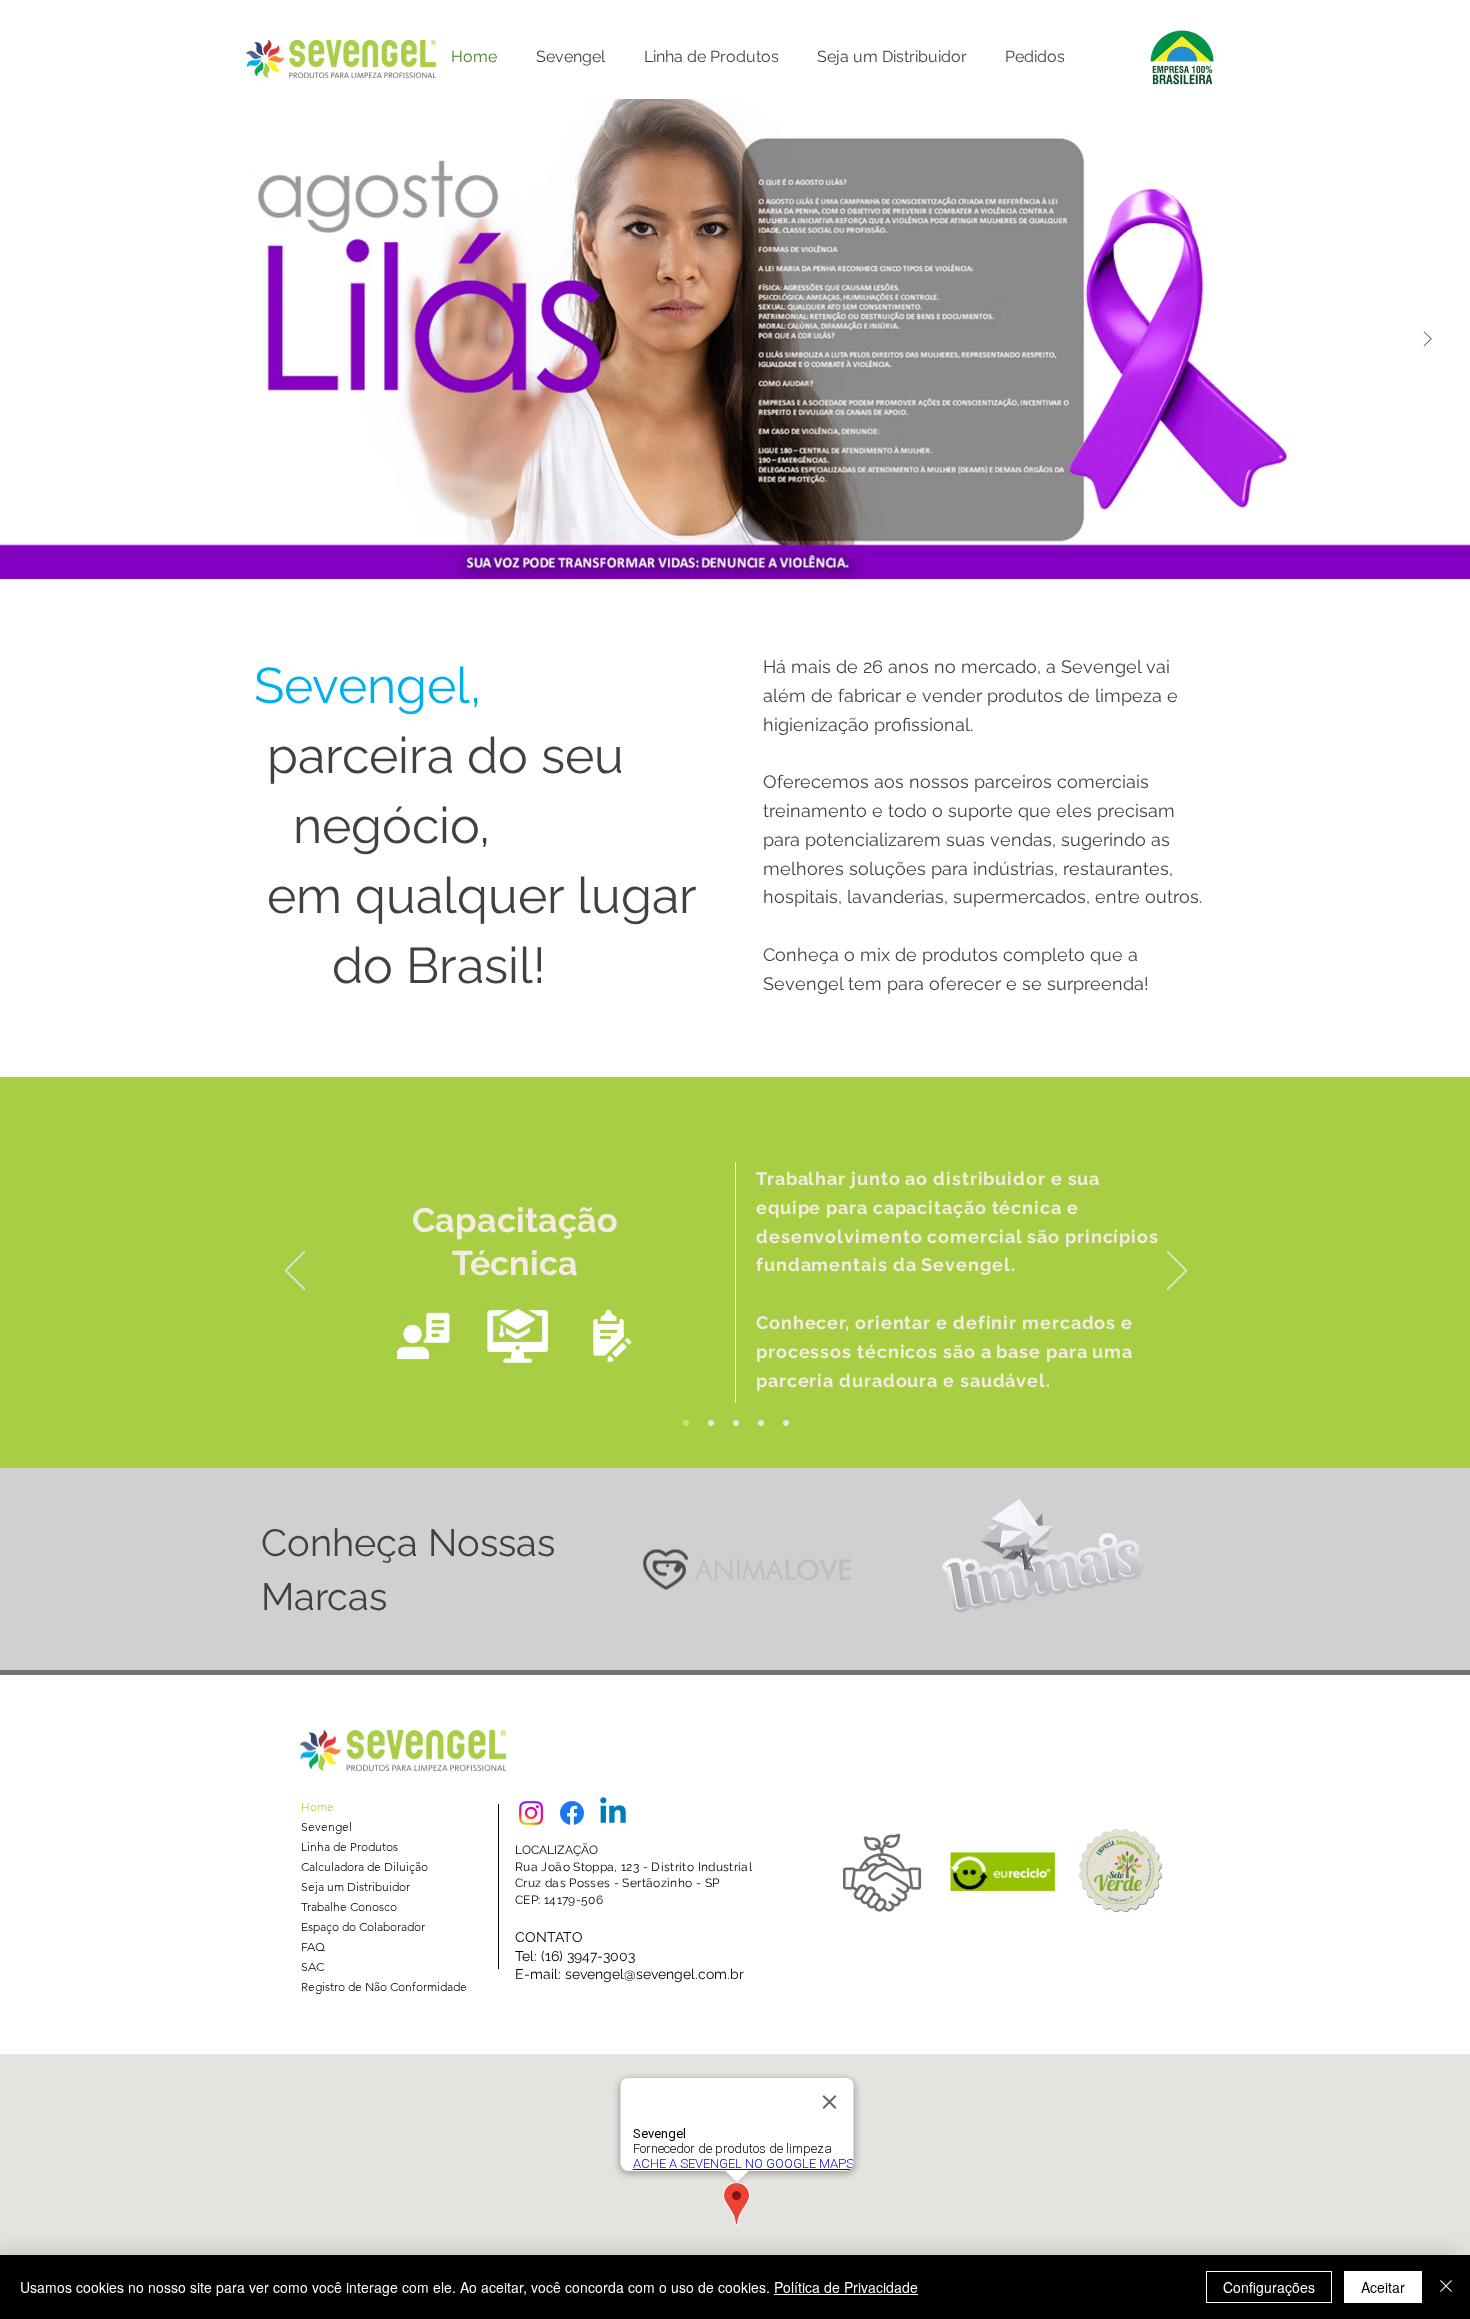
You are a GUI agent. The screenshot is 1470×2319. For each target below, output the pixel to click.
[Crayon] (747, 1569)
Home (317, 1806)
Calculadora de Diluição (364, 1866)
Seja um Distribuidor (355, 1886)
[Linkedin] (613, 1813)
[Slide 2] (711, 1423)
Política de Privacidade (846, 2287)
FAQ (313, 1946)
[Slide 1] (786, 1423)
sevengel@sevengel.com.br (654, 1974)
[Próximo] (1177, 1272)
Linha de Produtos (349, 1846)
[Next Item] (1427, 339)
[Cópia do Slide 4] (761, 1423)
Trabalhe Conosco (349, 1906)
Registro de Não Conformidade (384, 1986)
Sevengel (326, 1826)
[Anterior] (295, 1272)
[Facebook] (572, 1813)
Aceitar (1383, 2287)
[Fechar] (1446, 2287)
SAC (312, 1966)
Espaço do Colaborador (363, 1926)
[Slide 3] (736, 1423)
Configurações (1269, 2287)
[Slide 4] (686, 1423)
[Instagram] (531, 1813)
